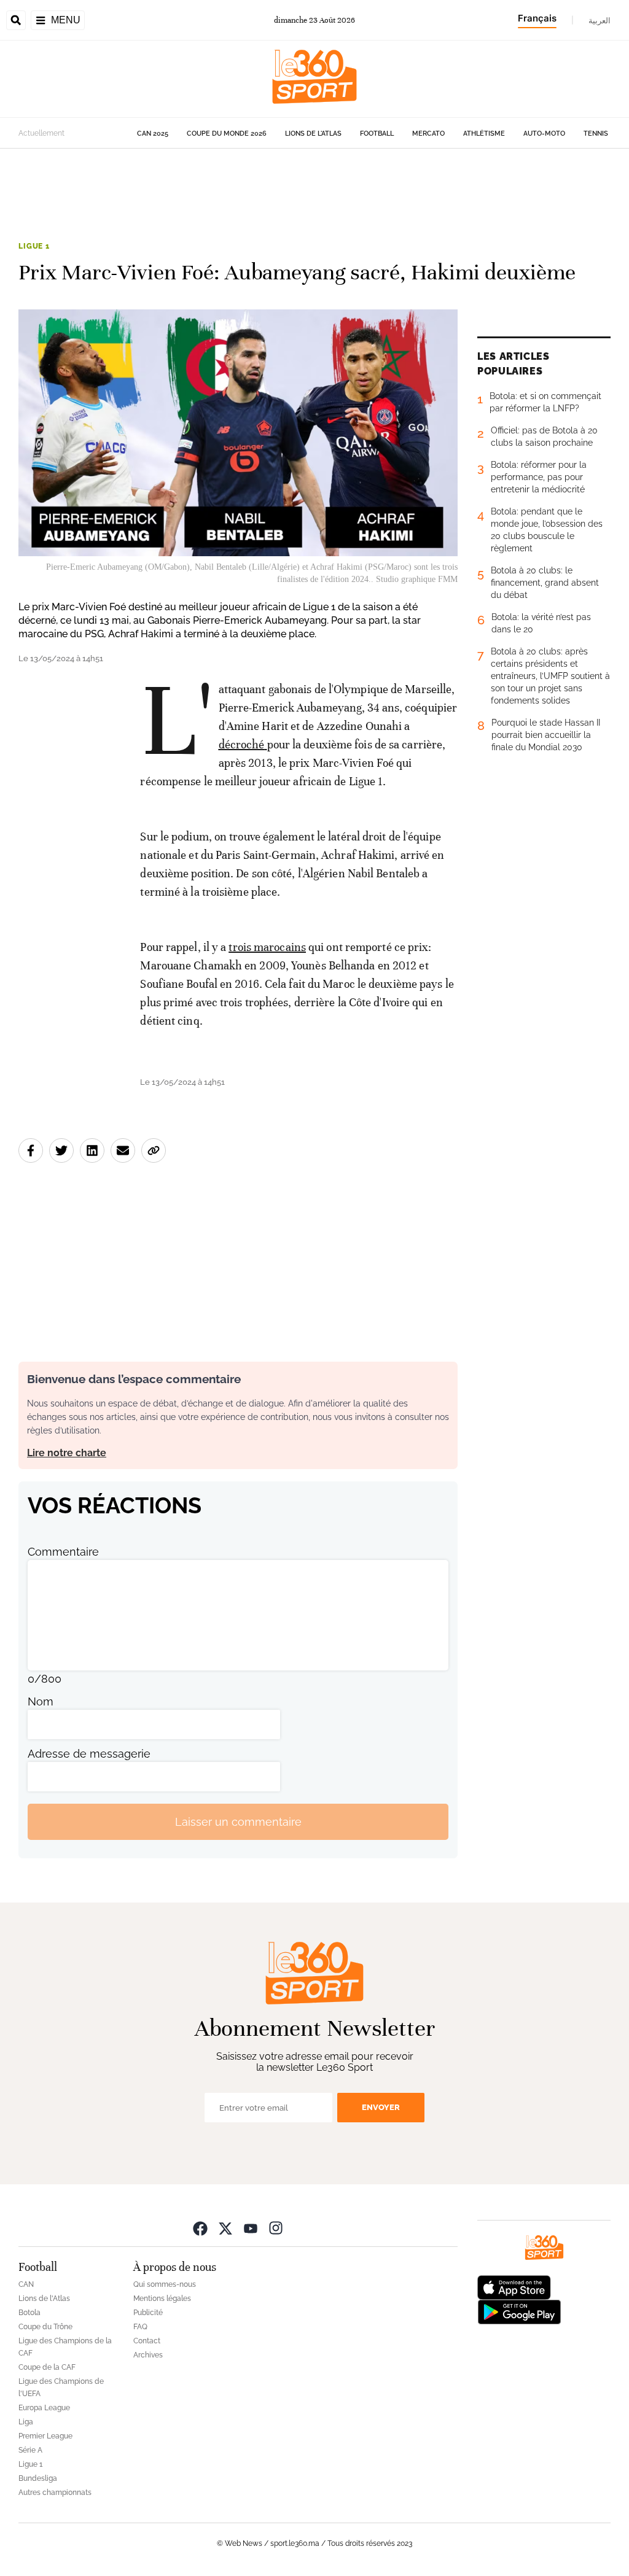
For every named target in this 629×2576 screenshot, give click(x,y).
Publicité (148, 2313)
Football (377, 134)
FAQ (140, 2327)
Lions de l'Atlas (313, 134)
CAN (26, 2284)
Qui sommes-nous (165, 2284)
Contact (147, 2341)
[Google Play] (519, 2311)
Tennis (596, 134)
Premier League (45, 2436)
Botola (29, 2313)
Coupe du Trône (45, 2327)
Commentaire (63, 1552)
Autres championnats (55, 2493)
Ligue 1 (34, 246)
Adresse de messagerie (89, 1754)
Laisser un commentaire (238, 1822)
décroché (242, 744)
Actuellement (41, 133)
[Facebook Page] (200, 2228)
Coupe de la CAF (47, 2367)
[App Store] (514, 2287)
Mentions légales (162, 2299)
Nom (41, 1701)
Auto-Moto (544, 134)
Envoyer (381, 2107)
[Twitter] (225, 2228)
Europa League (44, 2408)
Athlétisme (484, 134)
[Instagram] (276, 2228)
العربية (600, 20)
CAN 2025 (153, 134)
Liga (26, 2422)
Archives (148, 2355)
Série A (30, 2450)
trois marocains (267, 947)
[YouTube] (251, 2228)
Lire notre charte (67, 1453)
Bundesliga (38, 2478)
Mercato (428, 134)
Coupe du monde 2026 (227, 134)
